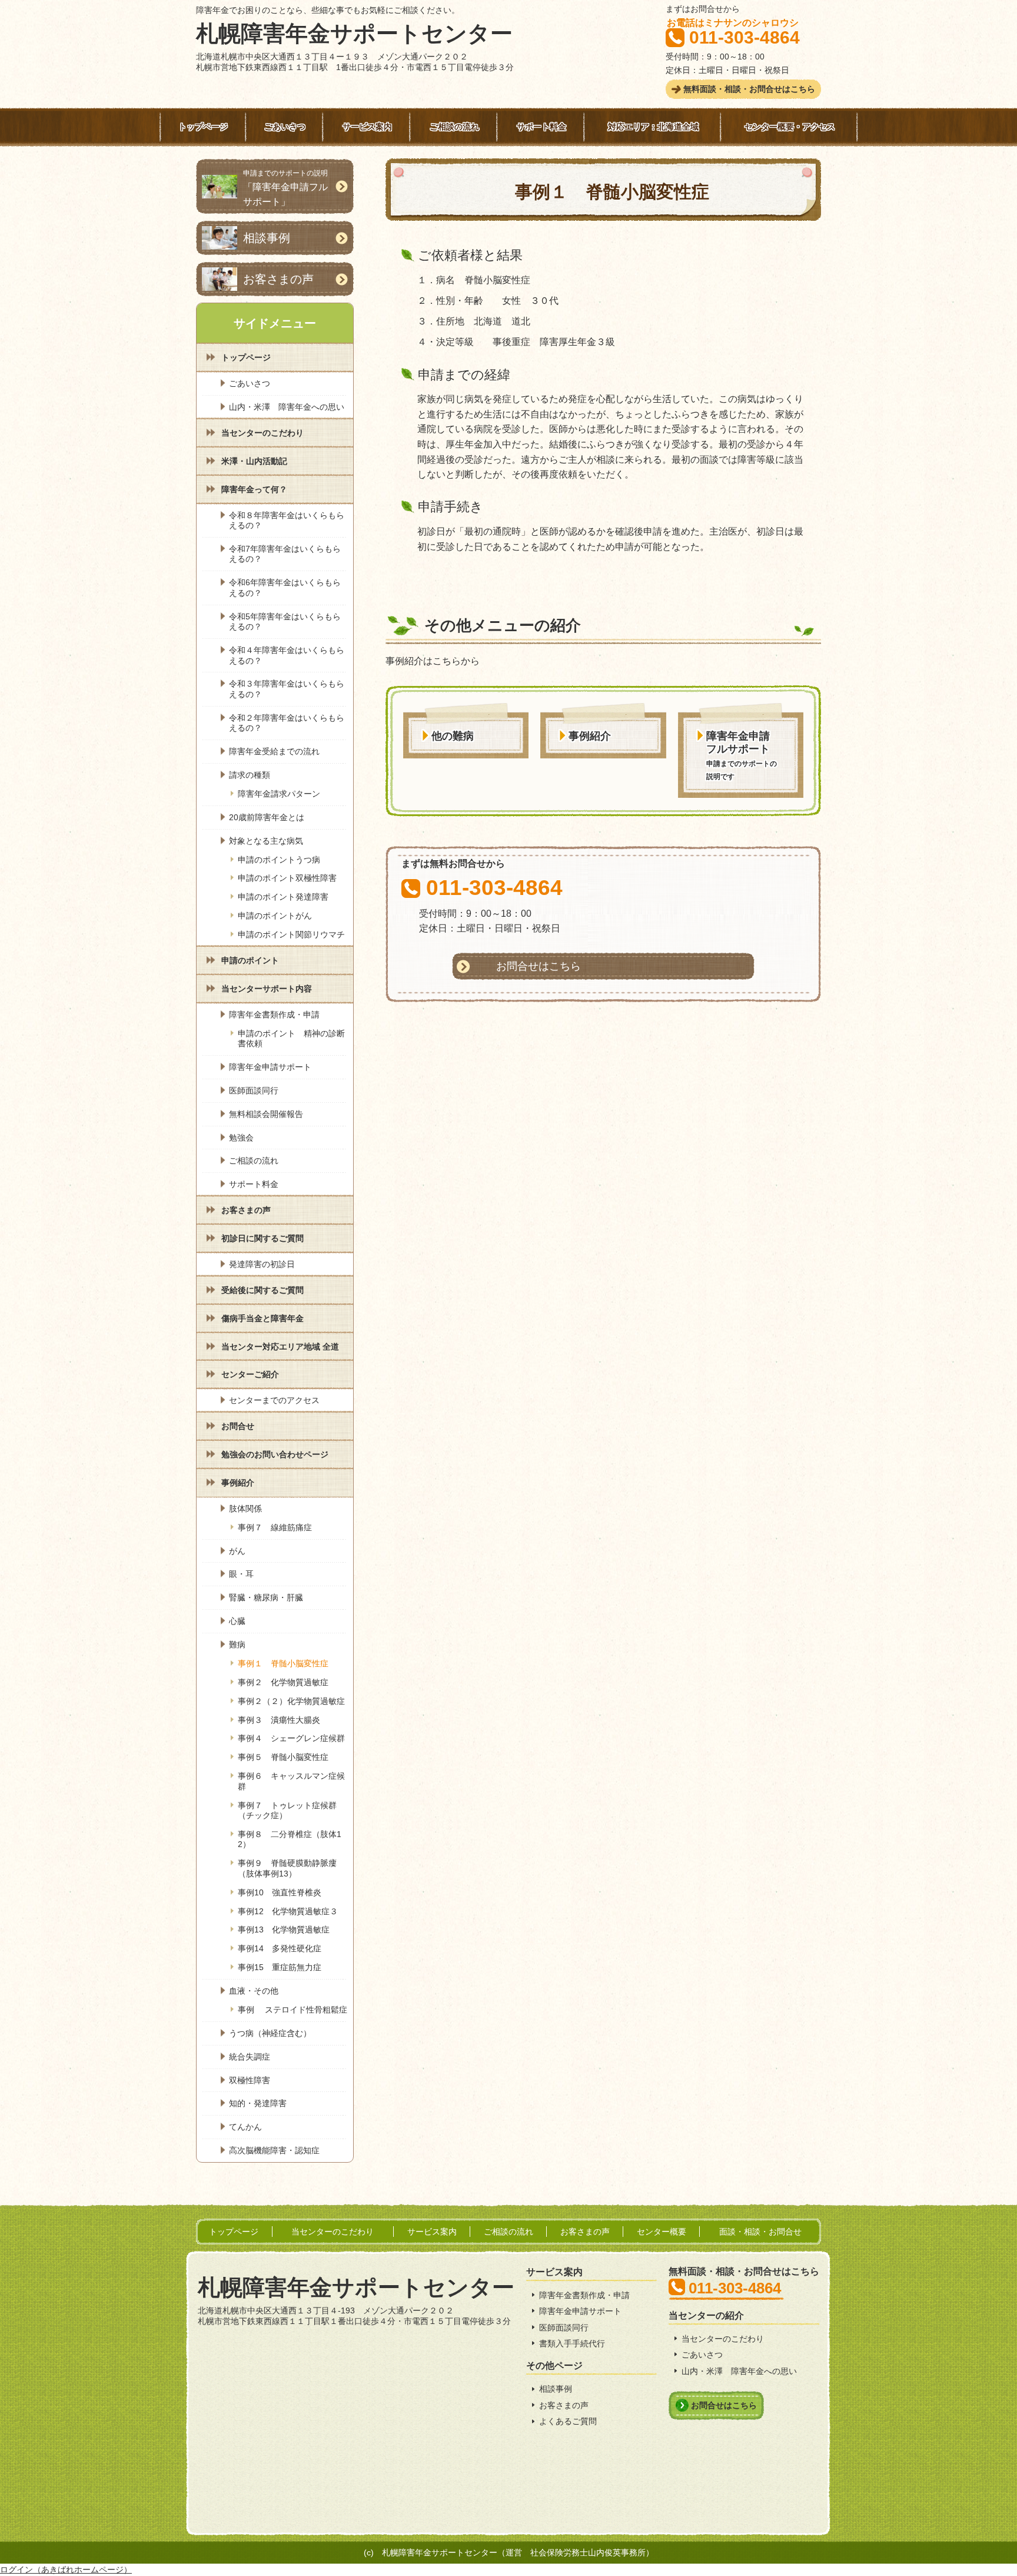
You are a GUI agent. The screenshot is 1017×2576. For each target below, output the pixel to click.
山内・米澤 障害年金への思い (739, 2371)
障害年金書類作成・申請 (584, 2295)
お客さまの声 (564, 2405)
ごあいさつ (702, 2355)
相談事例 (556, 2389)
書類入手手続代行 (572, 2343)
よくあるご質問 (568, 2421)
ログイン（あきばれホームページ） (66, 2570)
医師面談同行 (564, 2328)
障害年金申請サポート (580, 2311)
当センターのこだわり (723, 2339)
